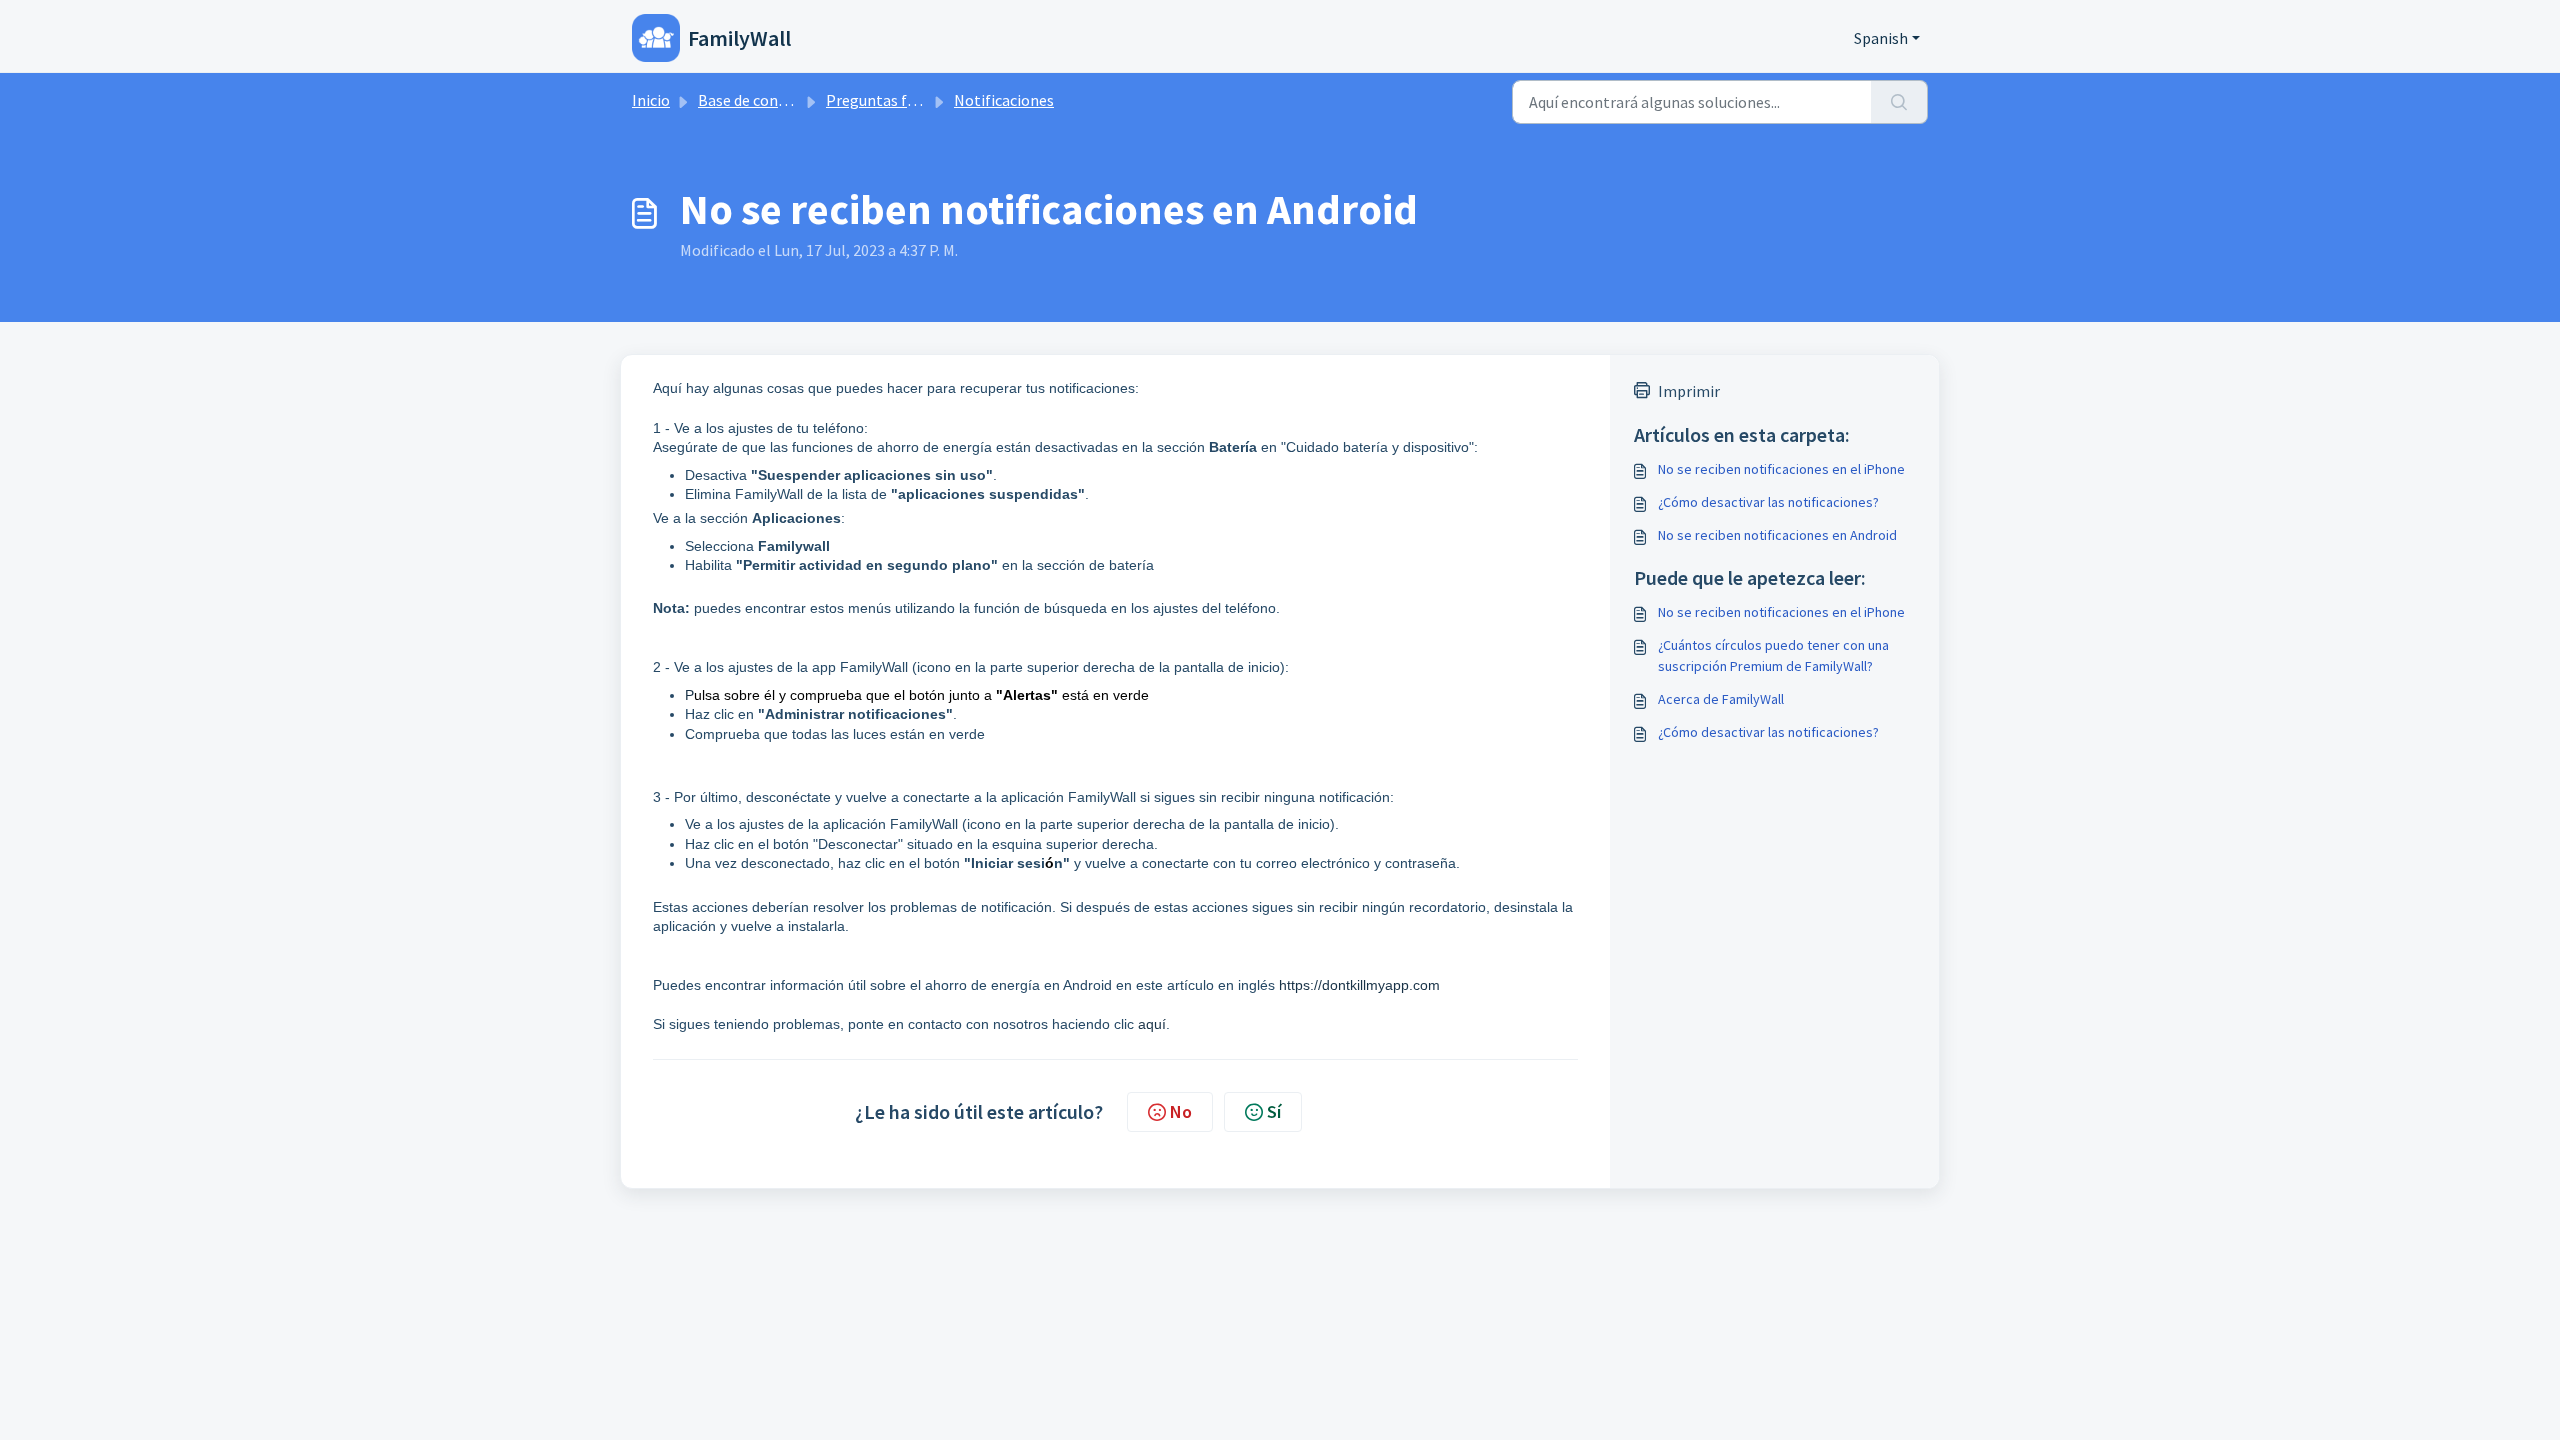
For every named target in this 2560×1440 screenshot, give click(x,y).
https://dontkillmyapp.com (1359, 985)
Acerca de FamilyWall (1721, 699)
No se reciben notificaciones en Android (1777, 535)
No (1181, 1111)
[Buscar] (1899, 102)
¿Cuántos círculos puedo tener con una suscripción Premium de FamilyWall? (1773, 655)
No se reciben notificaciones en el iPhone (1781, 469)
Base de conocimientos (777, 100)
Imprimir (1689, 391)
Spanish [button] (1881, 38)
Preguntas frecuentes (900, 100)
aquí (1152, 1024)
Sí (1274, 1111)
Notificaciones (1004, 100)
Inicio (651, 100)
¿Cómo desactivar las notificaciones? (1768, 502)
